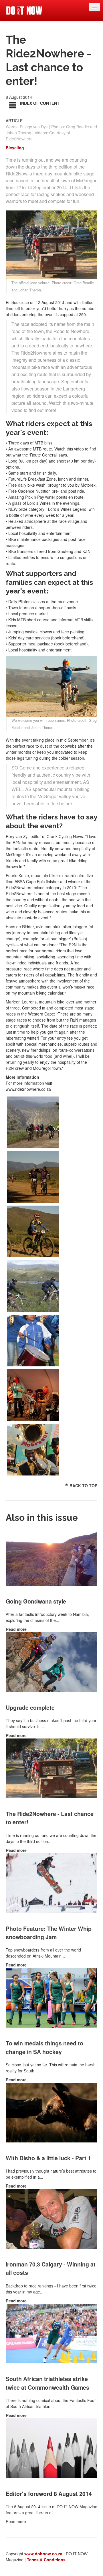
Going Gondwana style (36, 1601)
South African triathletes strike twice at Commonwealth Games (47, 2383)
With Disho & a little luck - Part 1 (48, 2158)
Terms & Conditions (46, 2560)
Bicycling (15, 148)
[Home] (24, 10)
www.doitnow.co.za (43, 2554)
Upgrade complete (30, 1707)
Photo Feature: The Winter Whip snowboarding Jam (49, 1933)
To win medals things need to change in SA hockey (44, 2047)
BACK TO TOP (83, 1486)
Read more (16, 1629)
